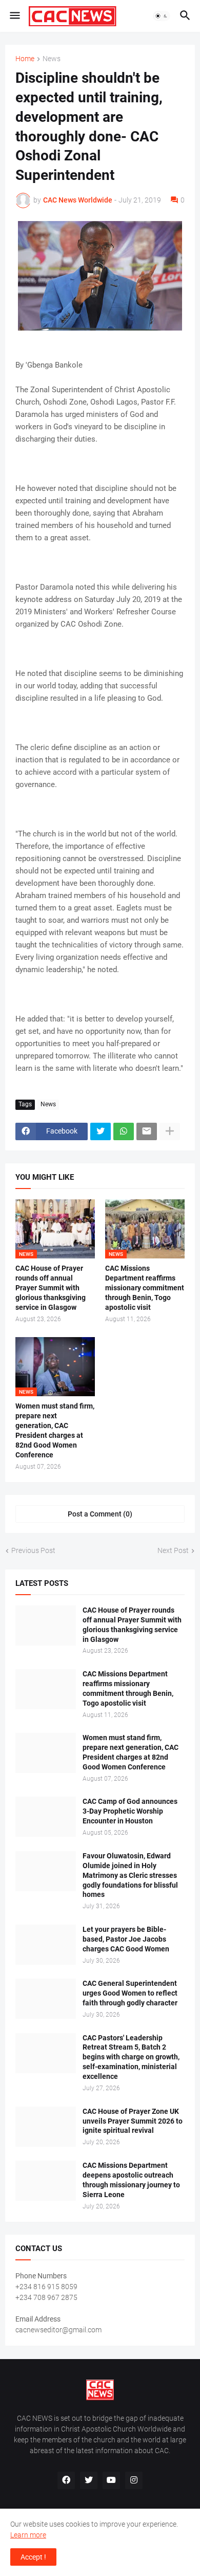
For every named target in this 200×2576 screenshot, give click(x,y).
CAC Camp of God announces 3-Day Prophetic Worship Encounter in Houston (130, 1811)
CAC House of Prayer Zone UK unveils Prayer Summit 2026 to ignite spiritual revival (133, 2121)
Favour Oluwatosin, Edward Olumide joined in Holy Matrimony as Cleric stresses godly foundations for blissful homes (130, 1875)
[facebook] (66, 2480)
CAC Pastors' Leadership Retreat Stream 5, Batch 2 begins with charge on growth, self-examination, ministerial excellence (131, 2057)
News (52, 59)
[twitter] (89, 2480)
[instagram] (134, 2480)
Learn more (28, 2535)
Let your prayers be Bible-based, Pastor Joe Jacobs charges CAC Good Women (126, 1939)
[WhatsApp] (124, 1131)
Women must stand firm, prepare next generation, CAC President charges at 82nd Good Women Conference (55, 1430)
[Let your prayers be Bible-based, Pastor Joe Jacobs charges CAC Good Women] (46, 1945)
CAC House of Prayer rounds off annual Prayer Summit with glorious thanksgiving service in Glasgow (51, 1288)
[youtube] (111, 2480)
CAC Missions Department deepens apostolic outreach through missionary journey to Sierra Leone (131, 2180)
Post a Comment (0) (100, 1514)
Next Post (173, 1550)
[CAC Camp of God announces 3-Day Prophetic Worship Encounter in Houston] (46, 1817)
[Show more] (170, 1131)
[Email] (147, 1131)
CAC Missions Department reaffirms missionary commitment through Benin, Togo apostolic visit (145, 1288)
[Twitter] (101, 1131)
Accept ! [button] (33, 2557)
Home (25, 59)
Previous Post (33, 1550)
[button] (14, 16)
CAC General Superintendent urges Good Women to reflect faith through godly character (130, 1993)
